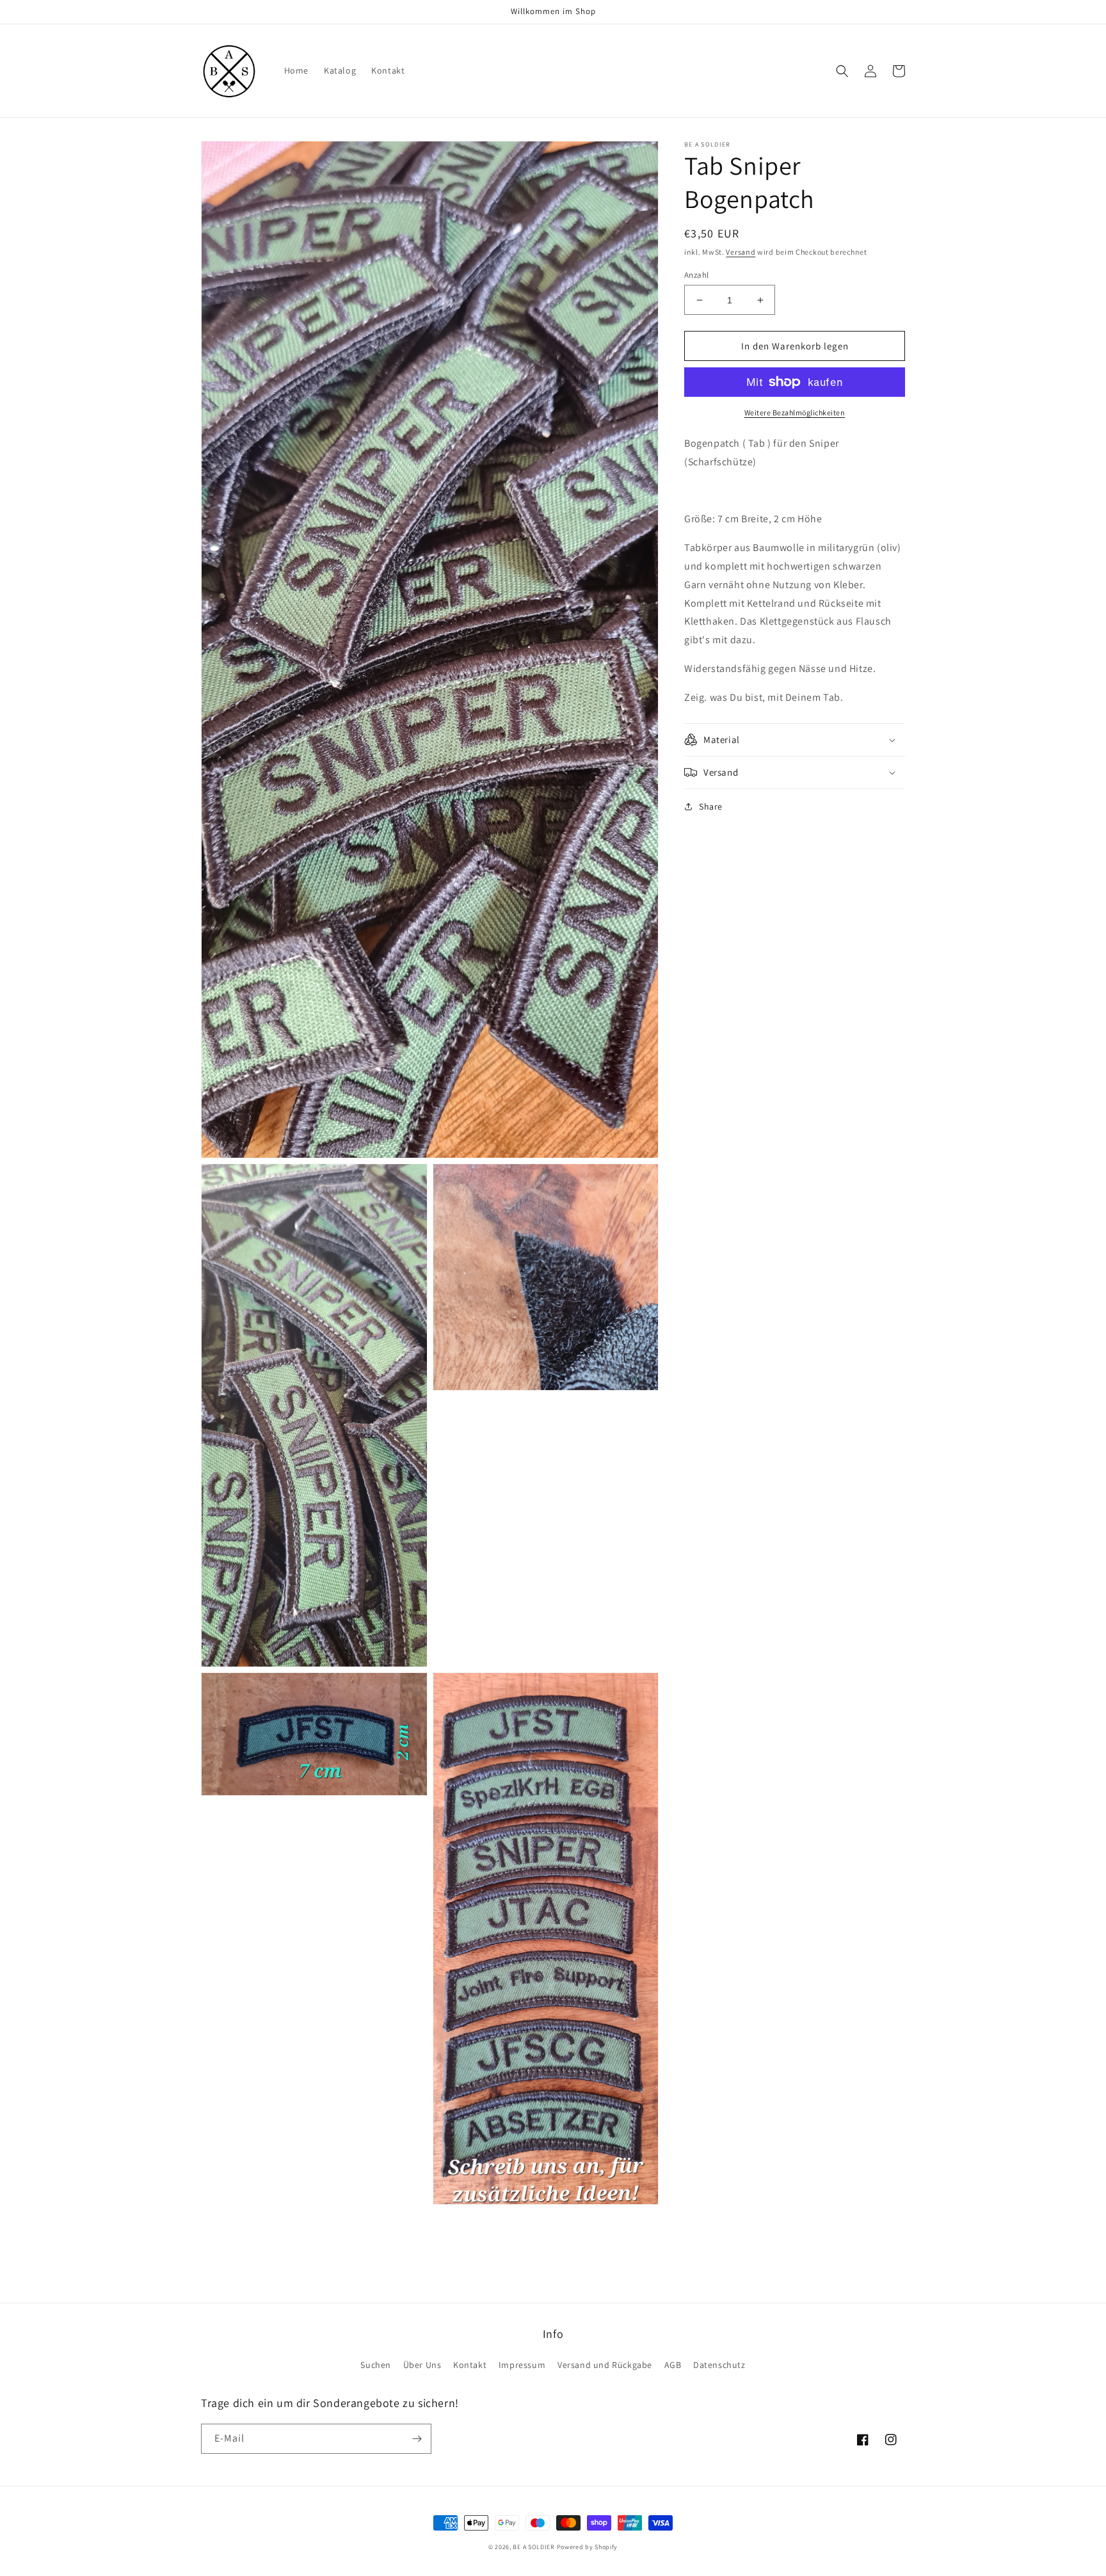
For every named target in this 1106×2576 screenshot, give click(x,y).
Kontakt (470, 2365)
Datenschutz (719, 2365)
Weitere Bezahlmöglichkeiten (795, 412)
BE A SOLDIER (533, 2547)
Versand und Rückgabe (605, 2365)
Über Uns (422, 2365)
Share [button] (711, 806)
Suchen (376, 2365)
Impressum (522, 2365)
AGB (673, 2365)
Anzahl (696, 275)
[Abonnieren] (417, 2439)
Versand (741, 252)
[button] (842, 71)
